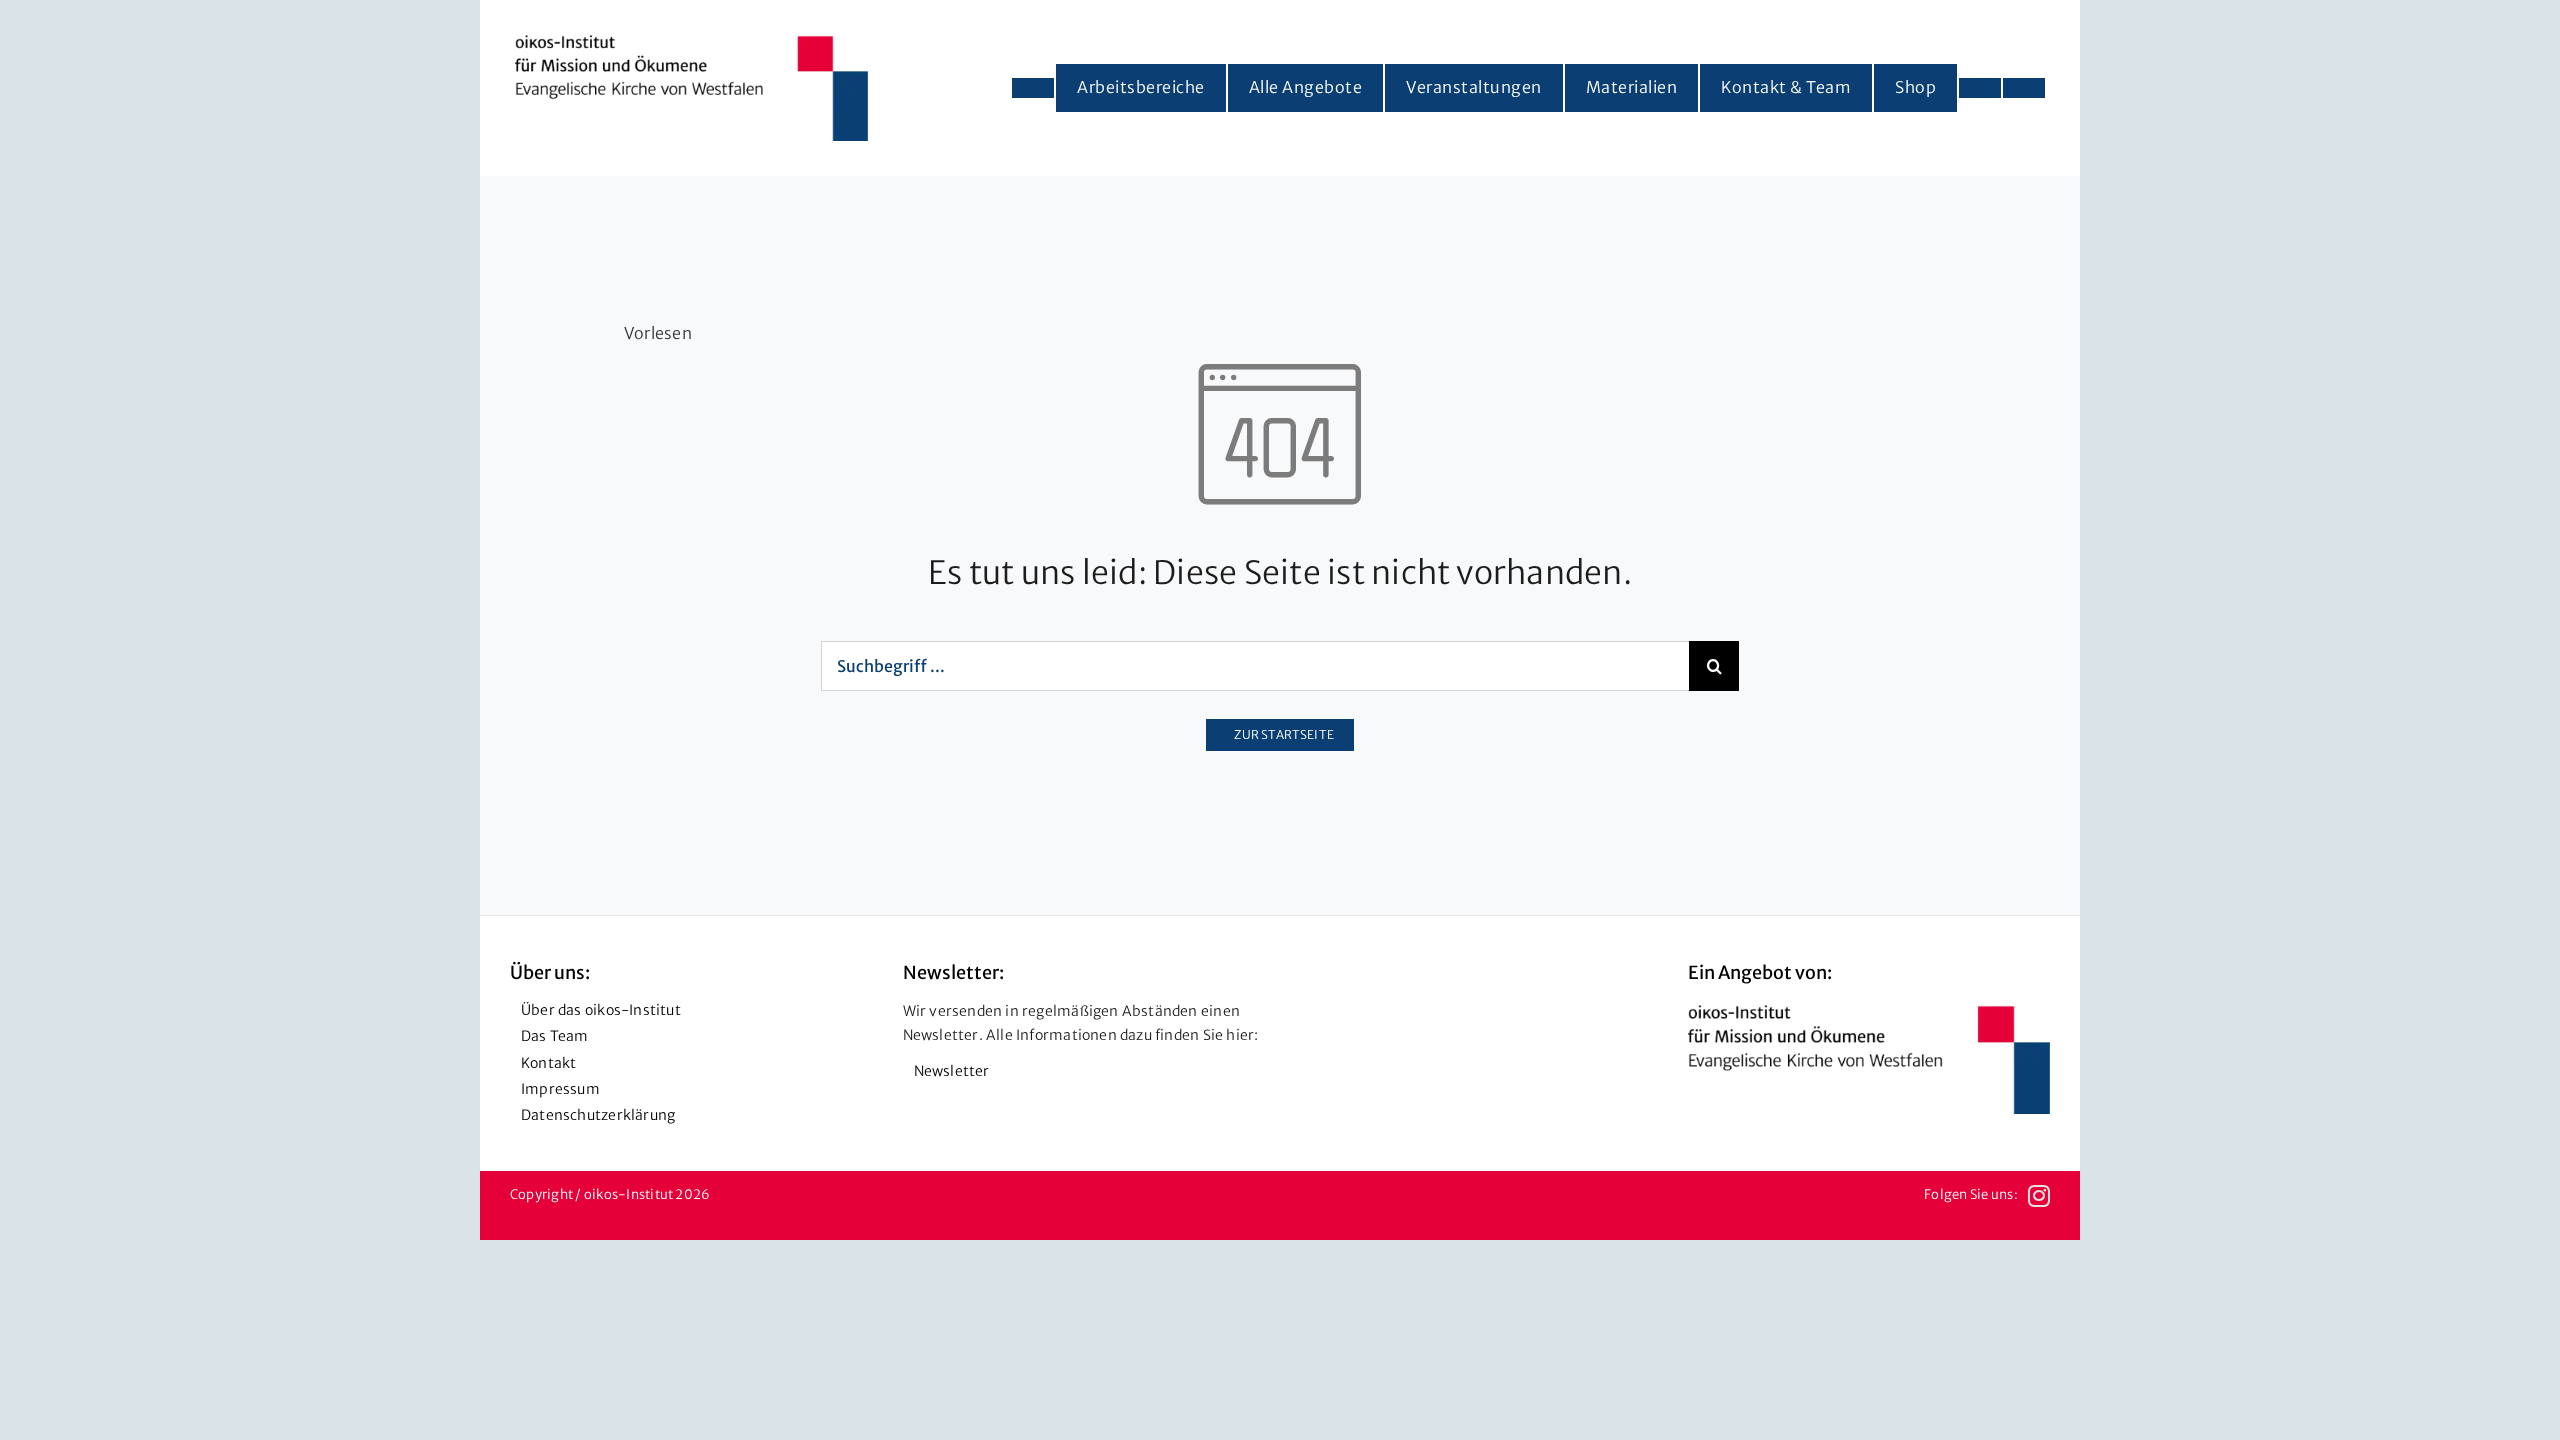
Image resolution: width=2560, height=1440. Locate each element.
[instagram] (2039, 1196)
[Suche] (2024, 88)
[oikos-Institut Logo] (691, 43)
